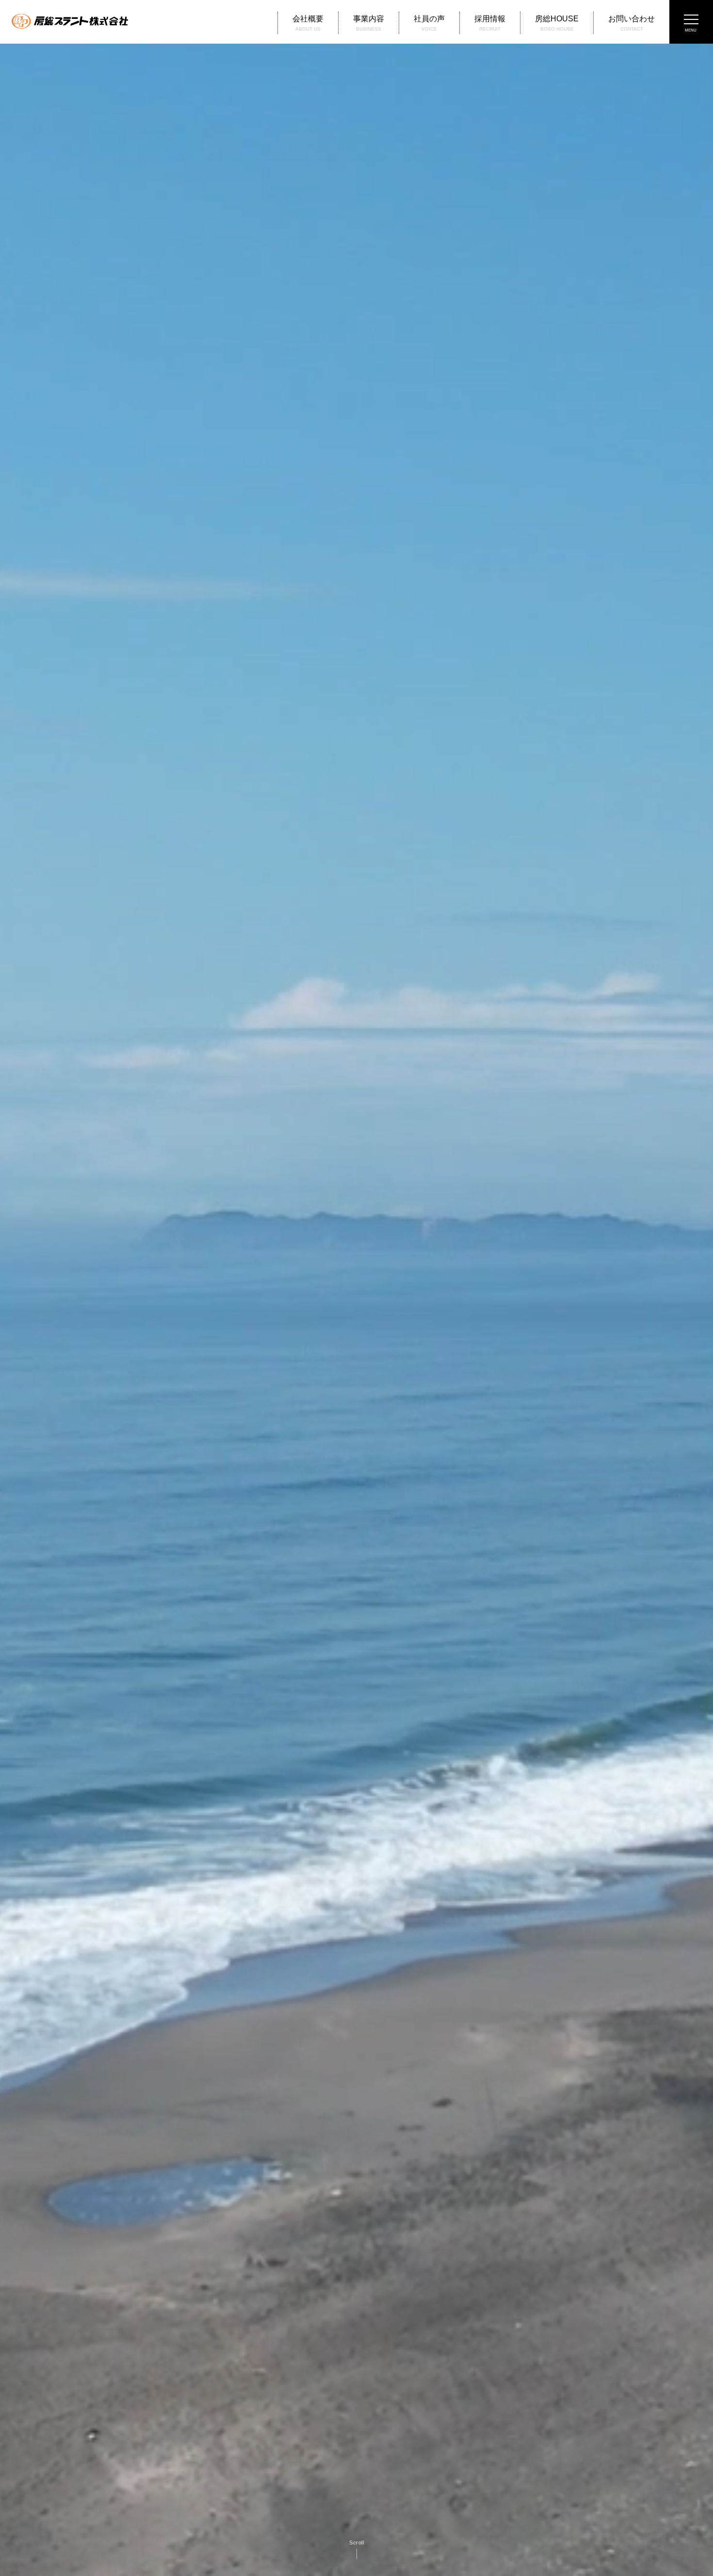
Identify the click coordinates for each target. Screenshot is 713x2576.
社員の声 (429, 23)
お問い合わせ (632, 23)
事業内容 (369, 23)
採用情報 (490, 23)
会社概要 (308, 23)
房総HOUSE (557, 23)
